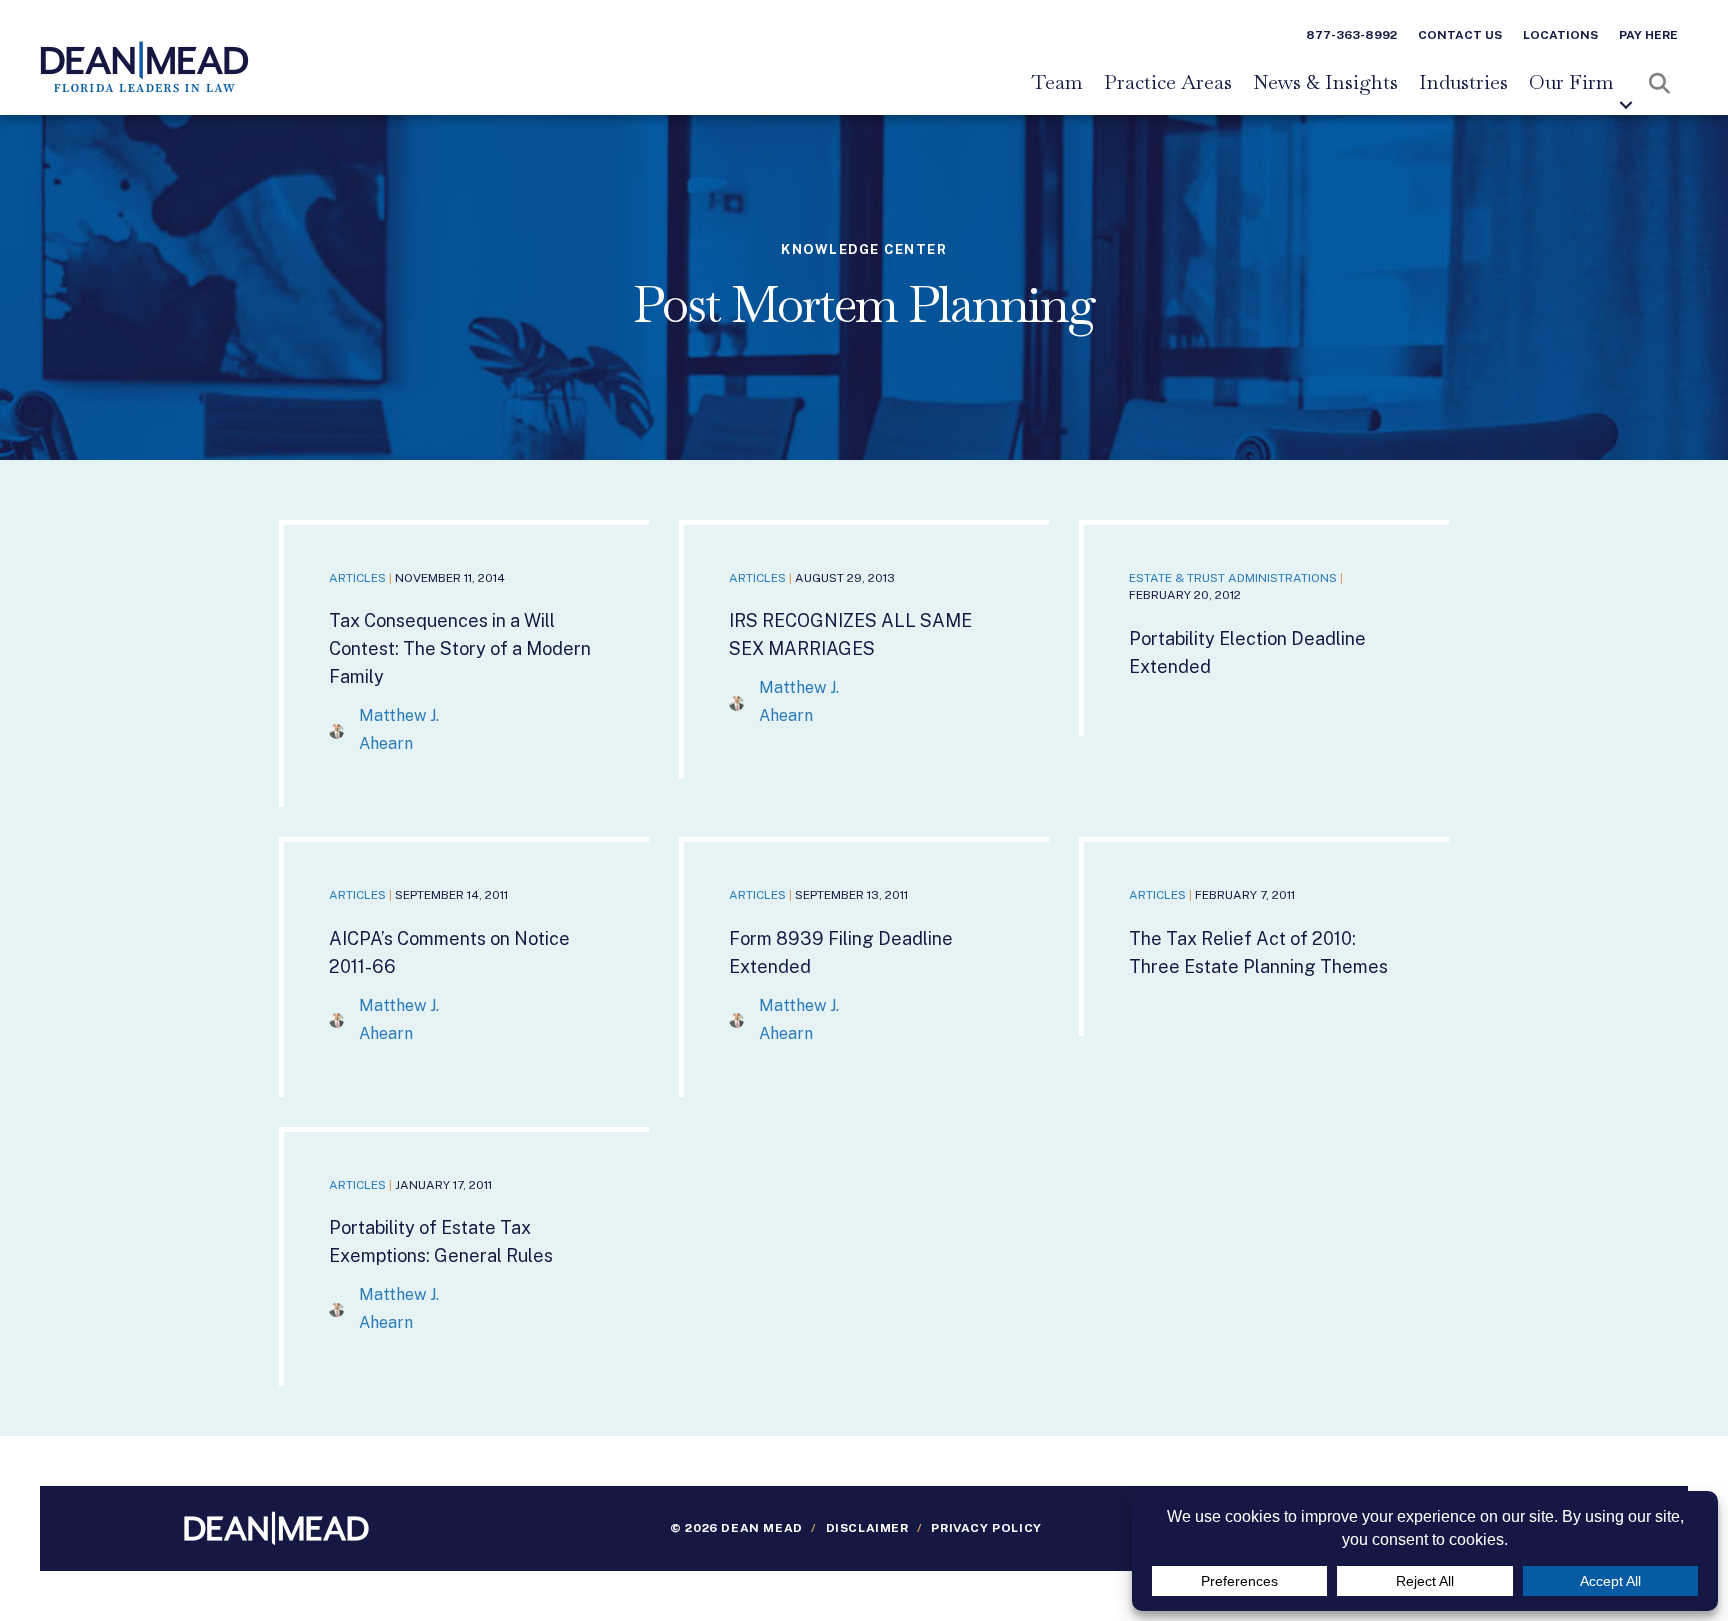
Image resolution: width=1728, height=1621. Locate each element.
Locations (1560, 35)
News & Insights (1325, 83)
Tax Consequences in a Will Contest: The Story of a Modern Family (460, 648)
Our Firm (1571, 83)
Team (1057, 83)
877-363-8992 (1351, 35)
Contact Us (1460, 35)
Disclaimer (867, 1528)
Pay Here (1648, 35)
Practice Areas (1168, 83)
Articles (357, 578)
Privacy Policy (986, 1528)
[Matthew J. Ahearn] (336, 729)
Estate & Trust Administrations (1233, 578)
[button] (1626, 105)
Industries (1463, 83)
